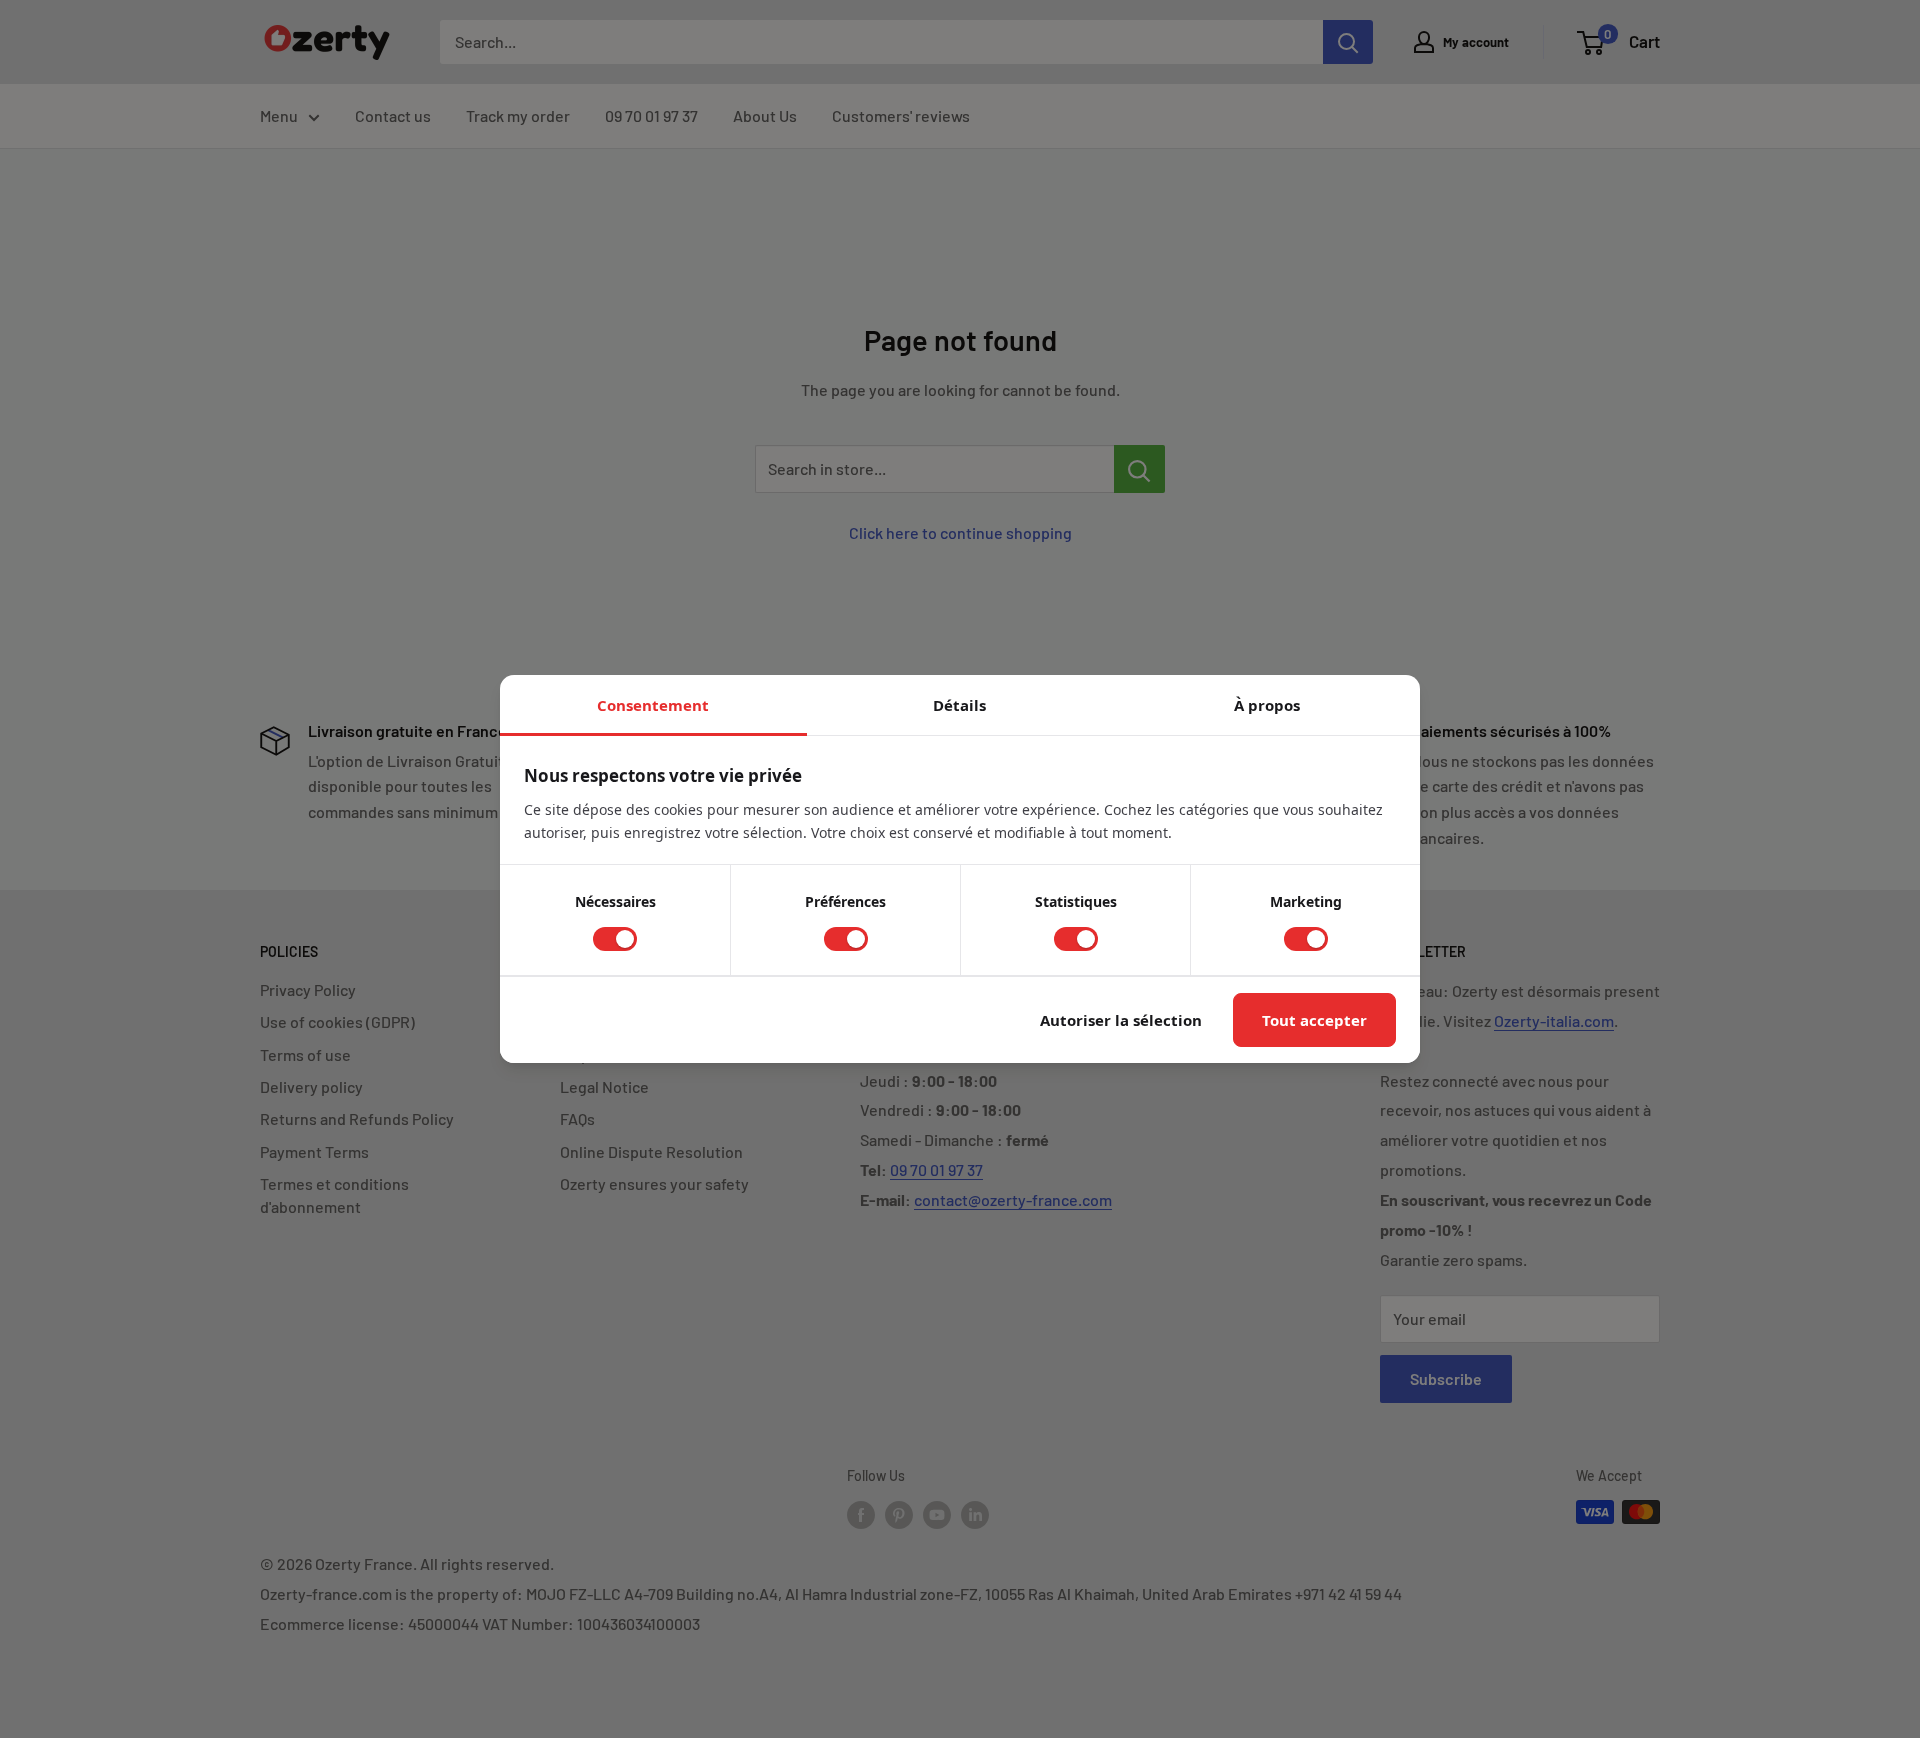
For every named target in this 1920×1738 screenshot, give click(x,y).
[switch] (615, 939)
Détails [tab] (959, 705)
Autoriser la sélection (1121, 1020)
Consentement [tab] (653, 705)
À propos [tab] (1267, 705)
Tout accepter (1314, 1020)
